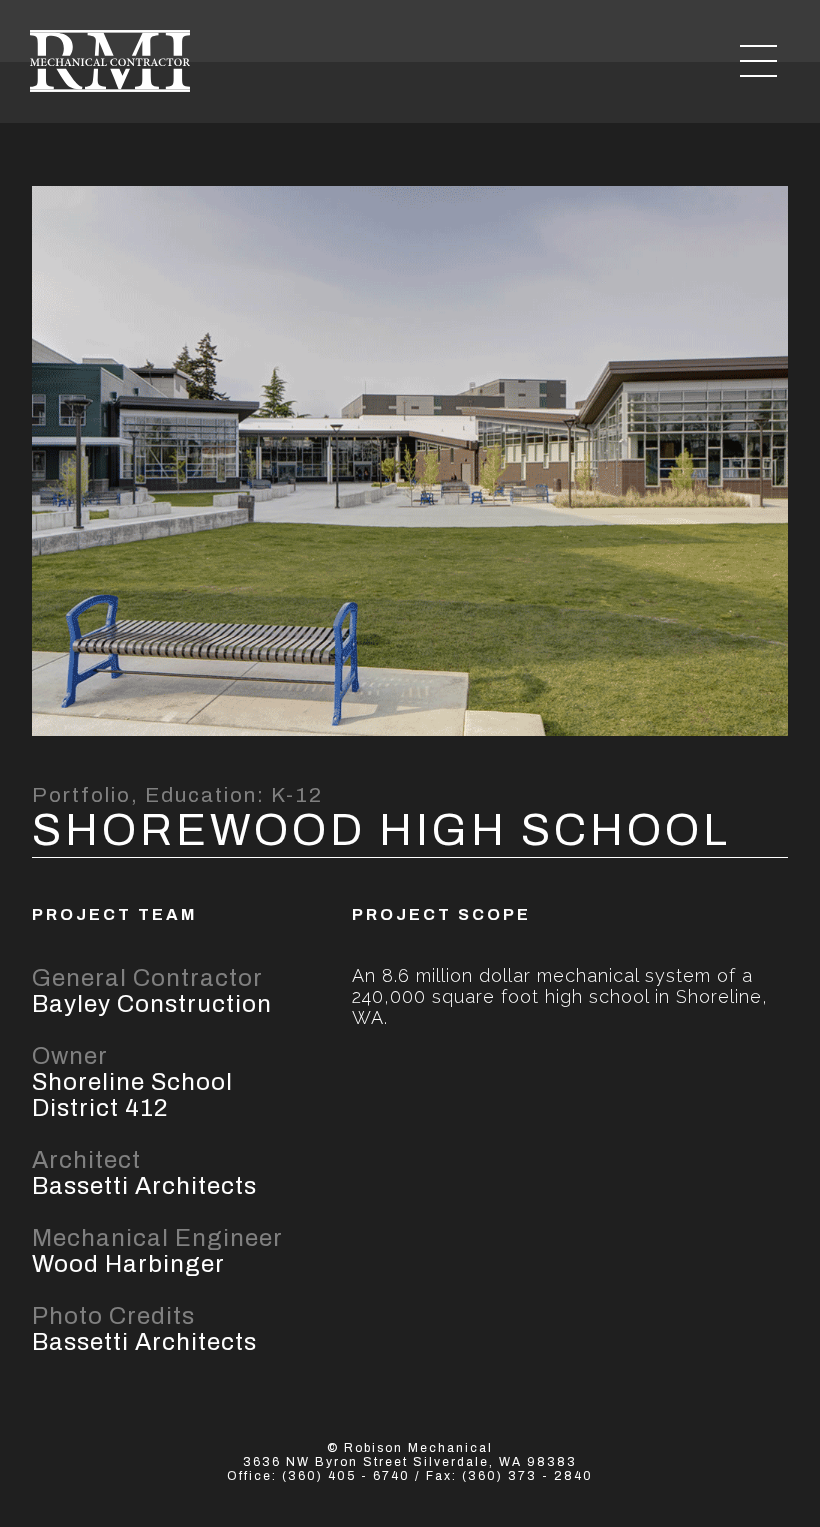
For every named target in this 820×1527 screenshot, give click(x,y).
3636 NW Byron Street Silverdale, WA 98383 (410, 1462)
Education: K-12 (234, 795)
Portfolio (81, 795)
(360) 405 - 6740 (346, 1476)
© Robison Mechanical (410, 1448)
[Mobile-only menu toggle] (758, 61)
